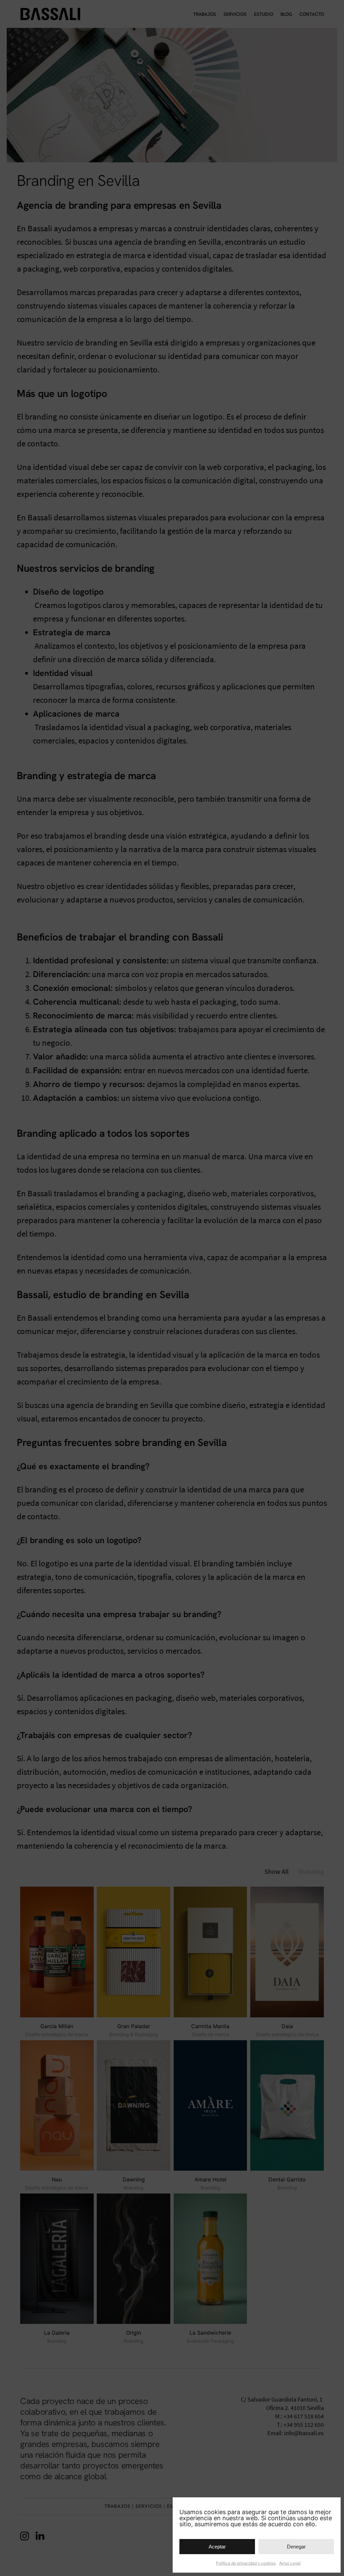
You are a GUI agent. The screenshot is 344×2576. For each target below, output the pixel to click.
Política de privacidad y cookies (246, 2563)
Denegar (296, 2547)
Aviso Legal (290, 2563)
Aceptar (217, 2547)
